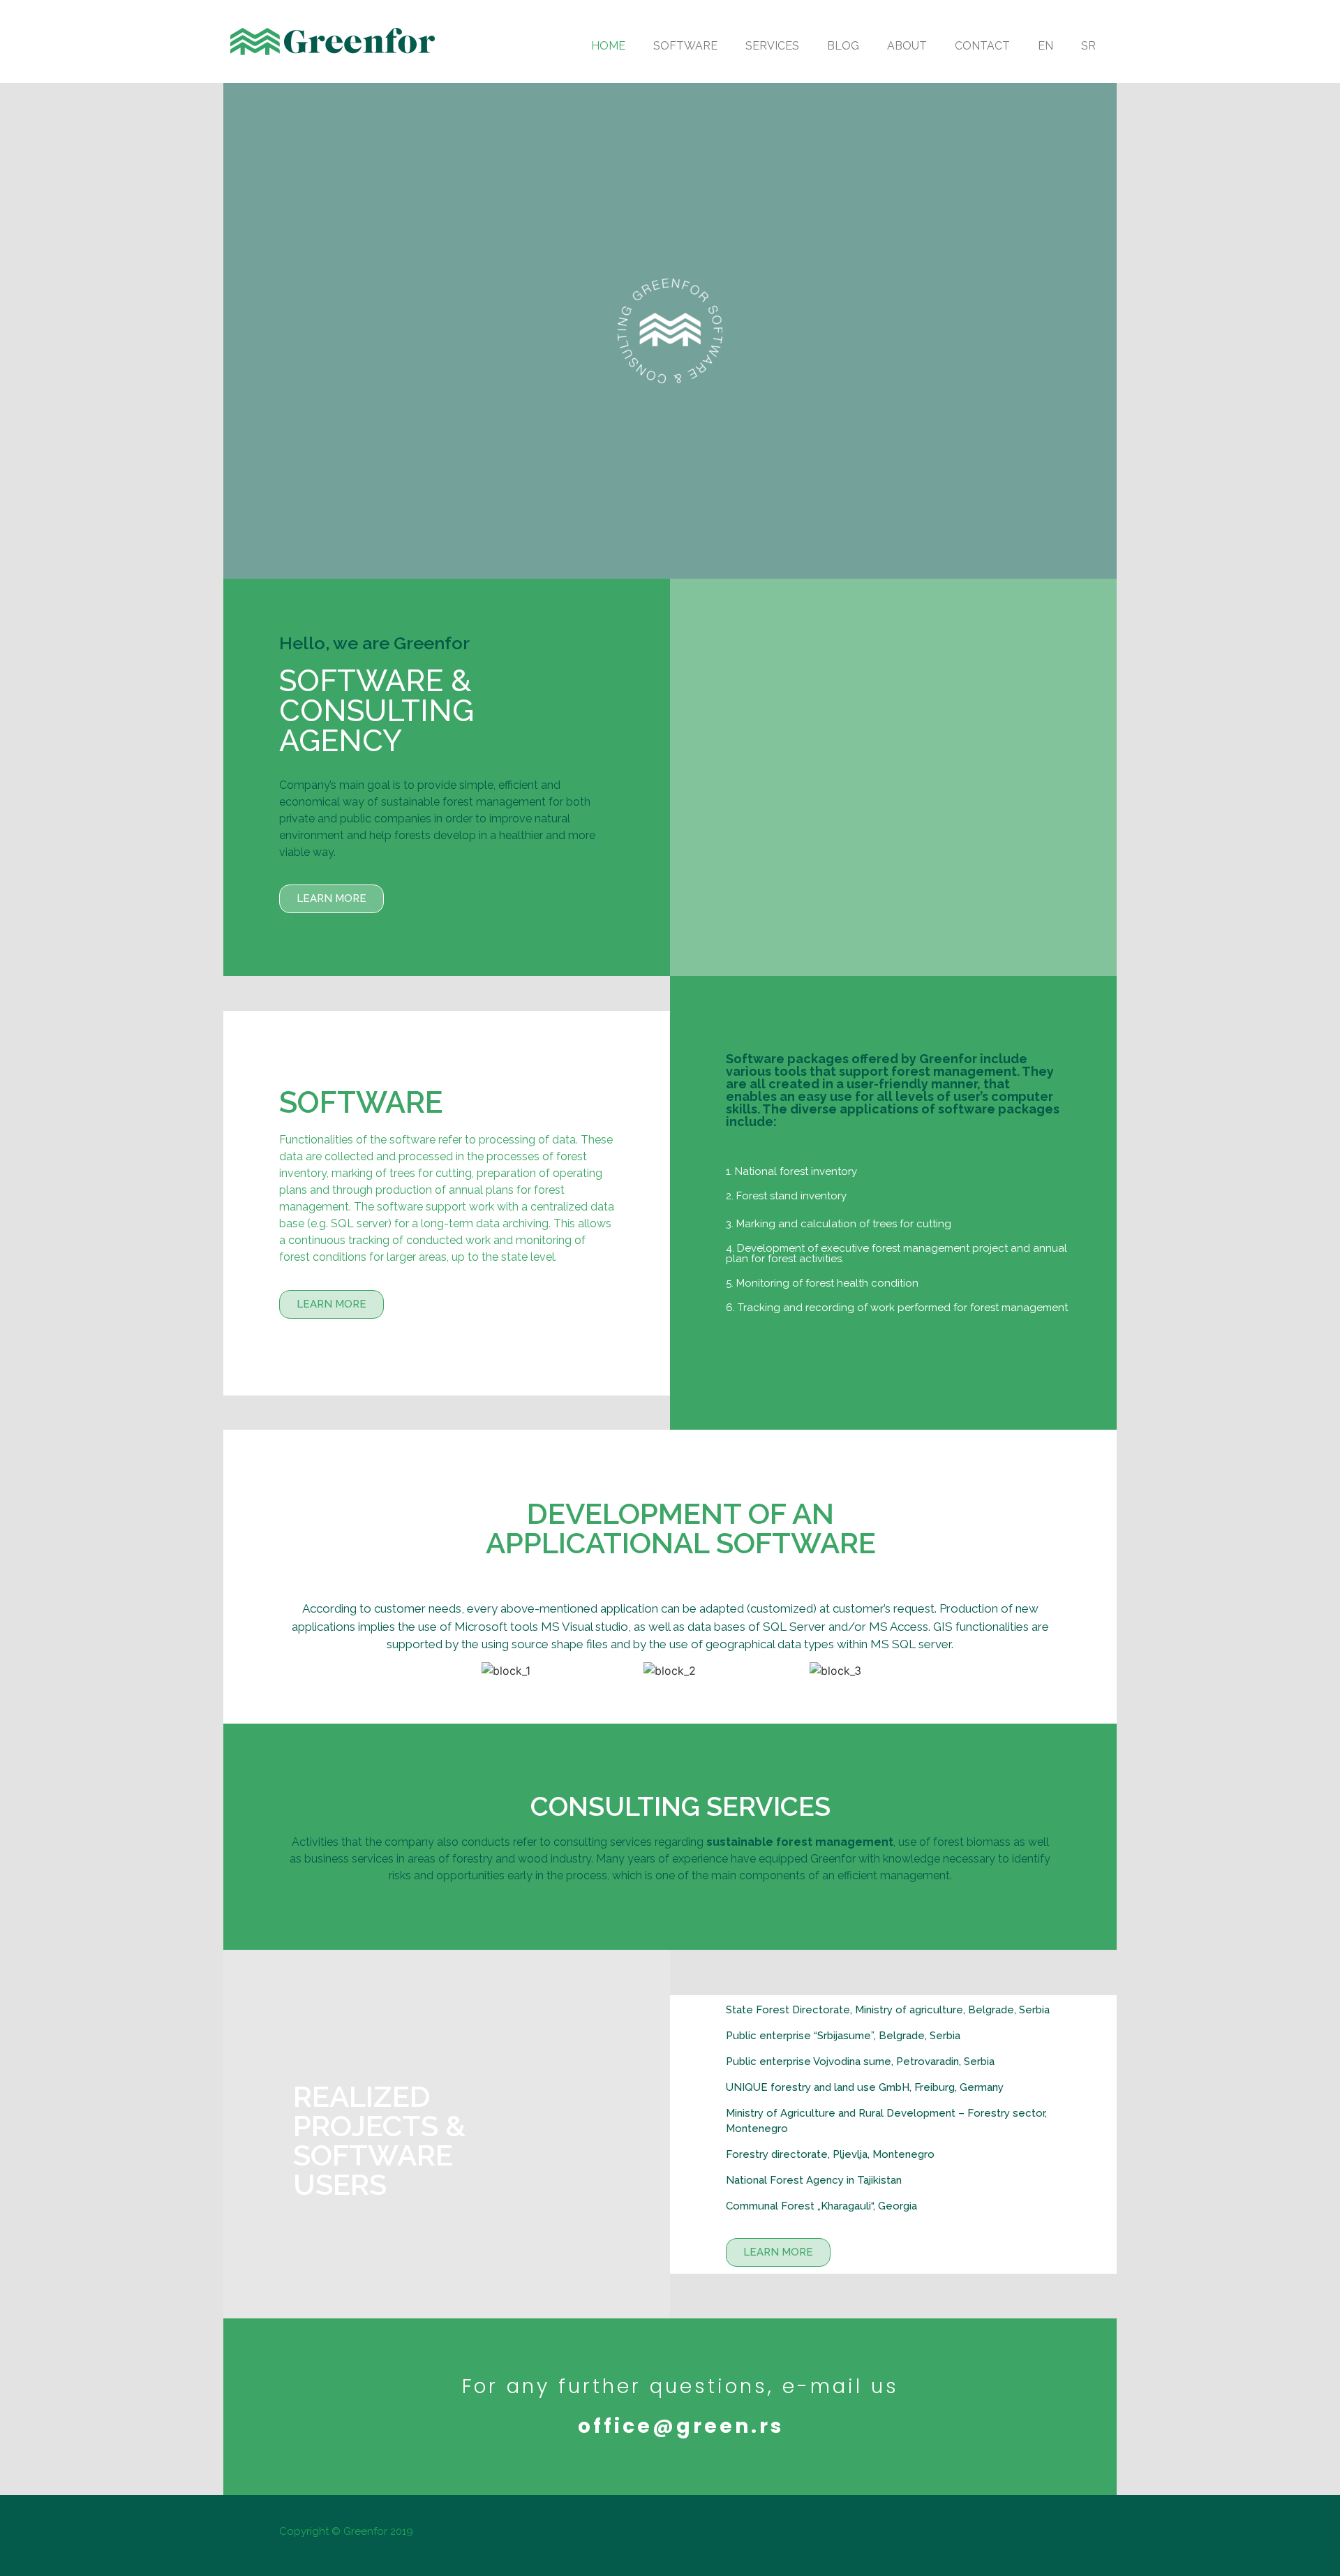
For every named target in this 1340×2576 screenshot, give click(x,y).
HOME (608, 46)
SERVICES (772, 46)
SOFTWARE (685, 46)
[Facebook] (1020, 2536)
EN (1045, 46)
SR (1088, 46)
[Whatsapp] (1048, 2536)
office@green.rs (681, 2426)
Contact (982, 46)
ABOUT (907, 46)
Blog (843, 46)
